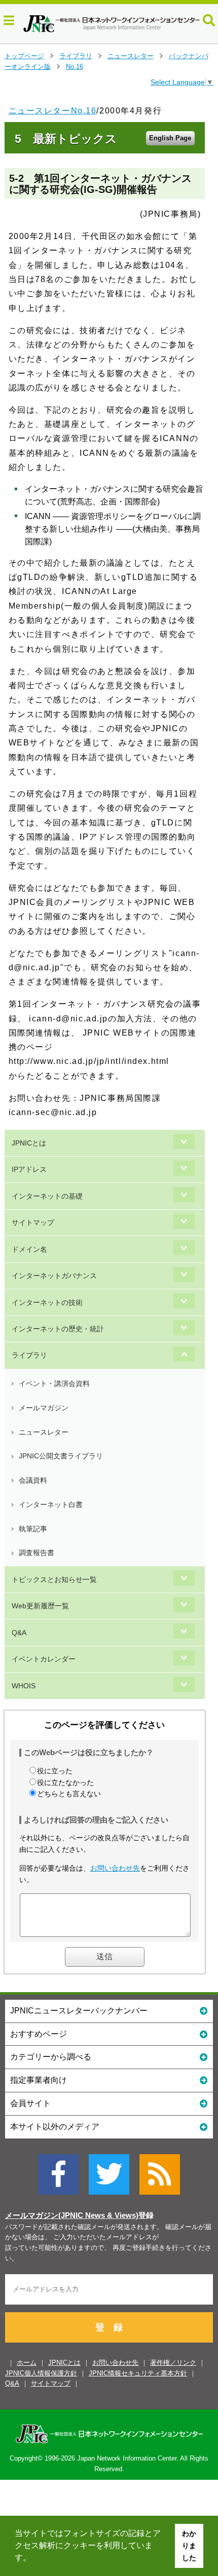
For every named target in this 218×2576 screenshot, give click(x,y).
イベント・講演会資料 (54, 1383)
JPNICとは (29, 1143)
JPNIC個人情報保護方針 (41, 2373)
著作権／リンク (173, 2363)
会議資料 (33, 1480)
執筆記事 (33, 1529)
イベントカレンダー (44, 1659)
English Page (170, 138)
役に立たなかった (65, 1782)
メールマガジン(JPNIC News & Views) (72, 2215)
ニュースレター (131, 56)
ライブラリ (76, 56)
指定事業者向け (39, 2080)
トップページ (24, 56)
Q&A (19, 1633)
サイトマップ (33, 1222)
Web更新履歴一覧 (40, 1606)
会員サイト (30, 2103)
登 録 (109, 2327)
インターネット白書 (51, 1504)
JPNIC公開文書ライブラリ (61, 1456)
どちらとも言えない (69, 1794)
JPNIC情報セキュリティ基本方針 (138, 2373)
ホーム (27, 2363)
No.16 (75, 67)
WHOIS (24, 1686)
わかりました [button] (189, 2546)
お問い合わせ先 (115, 1868)
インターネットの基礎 (47, 1196)
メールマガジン (44, 1408)
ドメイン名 (29, 1249)
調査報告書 (37, 1553)
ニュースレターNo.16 (53, 111)
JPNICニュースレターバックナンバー (79, 2011)
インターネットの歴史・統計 (58, 1329)
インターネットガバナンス (54, 1276)
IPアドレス (29, 1169)
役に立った (55, 1771)
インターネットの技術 (47, 1302)
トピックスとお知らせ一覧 (54, 1579)
